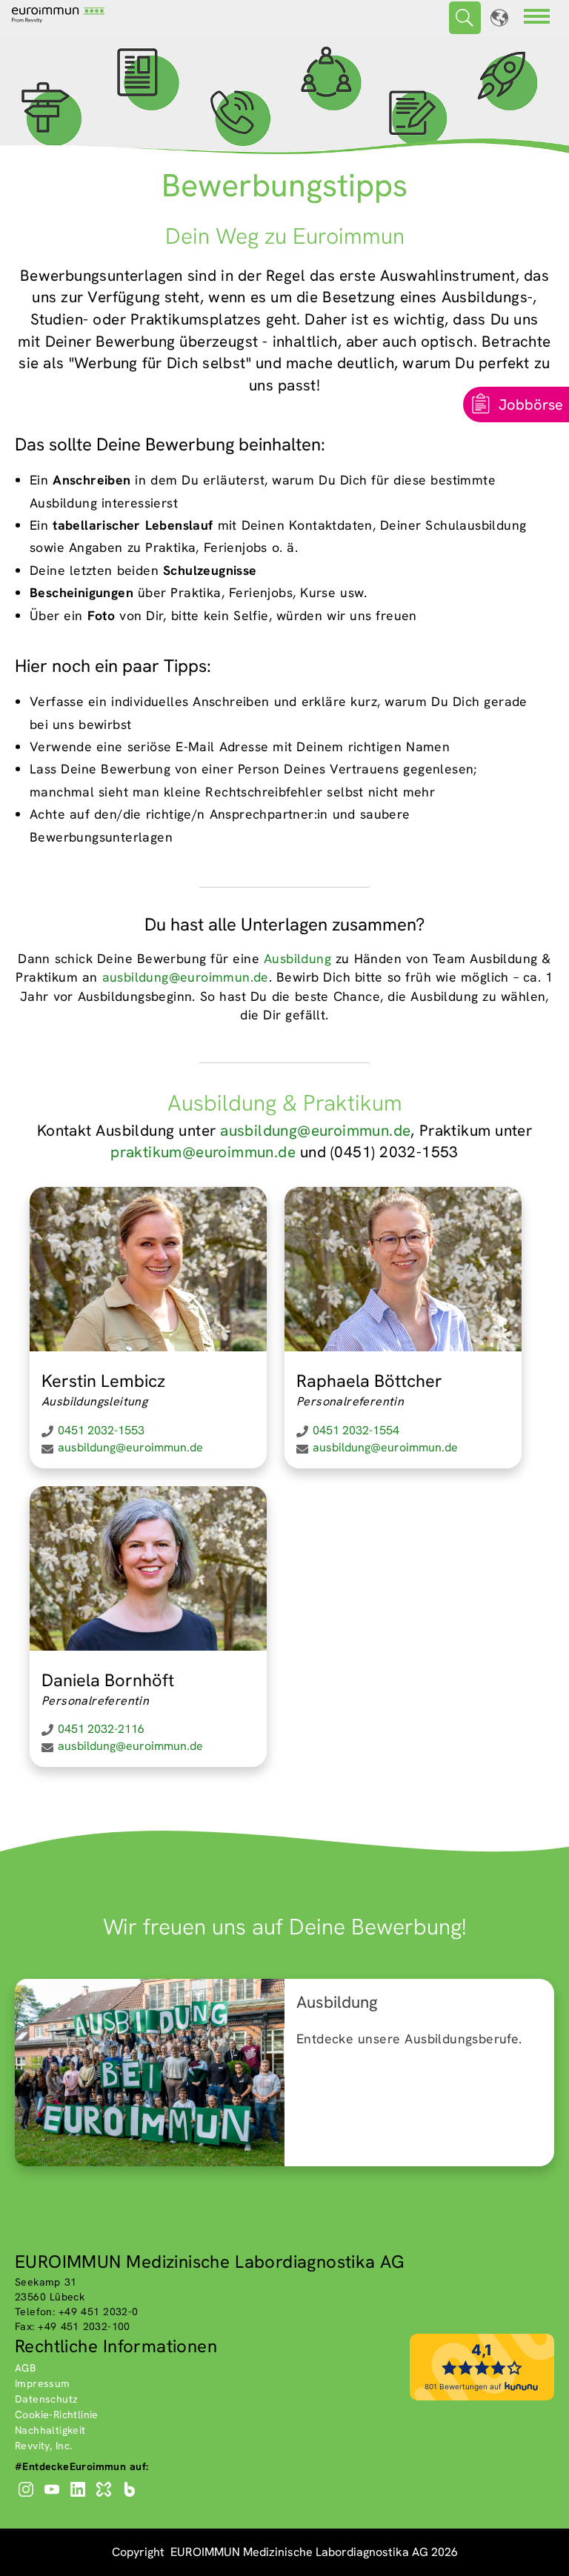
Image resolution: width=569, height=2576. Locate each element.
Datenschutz (46, 2399)
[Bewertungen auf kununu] (482, 2397)
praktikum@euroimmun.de (203, 1152)
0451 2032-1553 (101, 1430)
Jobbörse (531, 405)
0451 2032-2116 (101, 1729)
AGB (25, 2368)
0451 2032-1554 (356, 1430)
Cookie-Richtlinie (57, 2414)
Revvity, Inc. (44, 2446)
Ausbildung (297, 958)
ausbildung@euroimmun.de (186, 977)
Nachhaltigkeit (50, 2430)
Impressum (43, 2383)
